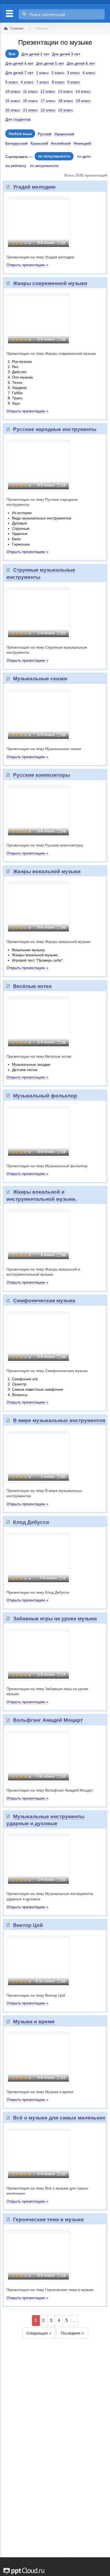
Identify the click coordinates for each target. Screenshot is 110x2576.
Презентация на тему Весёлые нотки (39, 1056)
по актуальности (44, 166)
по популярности (54, 156)
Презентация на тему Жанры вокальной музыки (48, 942)
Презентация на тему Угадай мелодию (40, 257)
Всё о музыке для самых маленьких (59, 2118)
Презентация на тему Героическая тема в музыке (50, 2290)
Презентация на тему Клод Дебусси (38, 1592)
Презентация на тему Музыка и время (40, 2092)
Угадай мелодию (34, 187)
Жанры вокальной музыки (47, 871)
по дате (84, 156)
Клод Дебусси (31, 1522)
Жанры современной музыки (50, 283)
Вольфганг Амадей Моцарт (48, 1720)
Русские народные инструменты (55, 429)
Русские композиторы (42, 775)
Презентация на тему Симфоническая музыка (47, 1371)
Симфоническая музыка (44, 1301)
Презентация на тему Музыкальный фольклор (47, 1166)
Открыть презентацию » (27, 265)
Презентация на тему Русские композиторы (45, 845)
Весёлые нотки (32, 986)
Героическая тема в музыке (48, 2219)
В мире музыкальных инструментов (59, 1420)
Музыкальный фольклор (45, 1096)
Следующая (37, 2333)
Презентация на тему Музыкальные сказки (44, 749)
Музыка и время (34, 2022)
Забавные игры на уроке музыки (55, 1619)
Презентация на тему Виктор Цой (36, 1995)
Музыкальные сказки (40, 679)
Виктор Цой (28, 1925)
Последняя (71, 2333)
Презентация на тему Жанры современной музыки (51, 353)
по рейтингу (16, 166)
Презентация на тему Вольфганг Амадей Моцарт (50, 1790)
